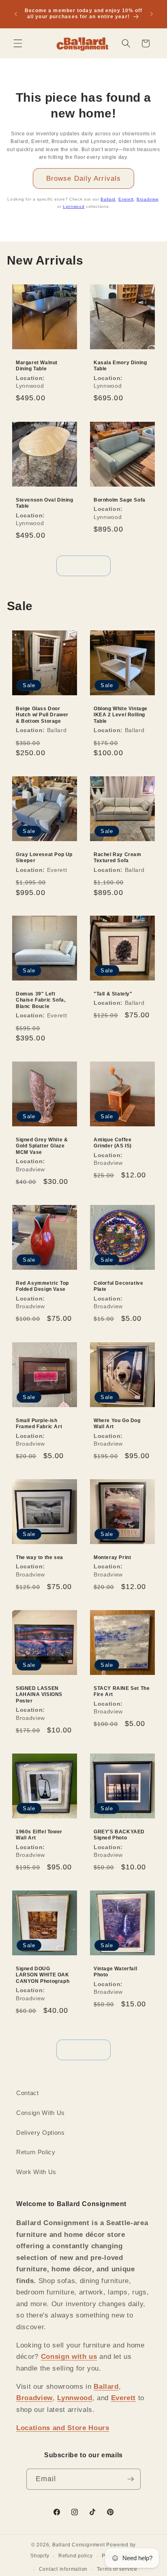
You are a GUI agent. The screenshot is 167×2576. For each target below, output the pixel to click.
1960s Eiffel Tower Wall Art (39, 1835)
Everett (126, 199)
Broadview (147, 199)
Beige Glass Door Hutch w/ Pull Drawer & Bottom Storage (42, 715)
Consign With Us (41, 2113)
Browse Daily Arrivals (83, 178)
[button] (18, 43)
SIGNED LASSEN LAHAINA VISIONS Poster (39, 1694)
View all (84, 566)
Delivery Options (41, 2133)
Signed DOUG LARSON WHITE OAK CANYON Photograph (43, 1975)
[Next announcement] (152, 14)
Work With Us (36, 2172)
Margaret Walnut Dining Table (37, 366)
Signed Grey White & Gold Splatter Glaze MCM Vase (42, 1146)
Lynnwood (74, 206)
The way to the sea (40, 1557)
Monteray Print (112, 1557)
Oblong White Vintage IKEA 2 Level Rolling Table (121, 715)
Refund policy (76, 2556)
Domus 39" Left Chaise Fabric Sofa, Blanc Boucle (41, 1000)
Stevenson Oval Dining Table (45, 503)
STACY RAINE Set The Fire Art (122, 1691)
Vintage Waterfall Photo (115, 1972)
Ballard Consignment (79, 2545)
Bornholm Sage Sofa (120, 500)
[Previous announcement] (16, 14)
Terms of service (117, 2569)
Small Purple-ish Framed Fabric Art (39, 1423)
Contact (28, 2093)
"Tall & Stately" (113, 994)
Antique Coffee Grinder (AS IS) (113, 1143)
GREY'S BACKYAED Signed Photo (119, 1835)
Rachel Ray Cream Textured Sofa (118, 858)
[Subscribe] (131, 2479)
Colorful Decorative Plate (118, 1286)
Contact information (63, 2569)
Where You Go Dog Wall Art (117, 1423)
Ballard (108, 199)
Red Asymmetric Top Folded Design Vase (42, 1286)
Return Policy (36, 2152)
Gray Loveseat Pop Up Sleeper (44, 858)
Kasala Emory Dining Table (120, 366)
